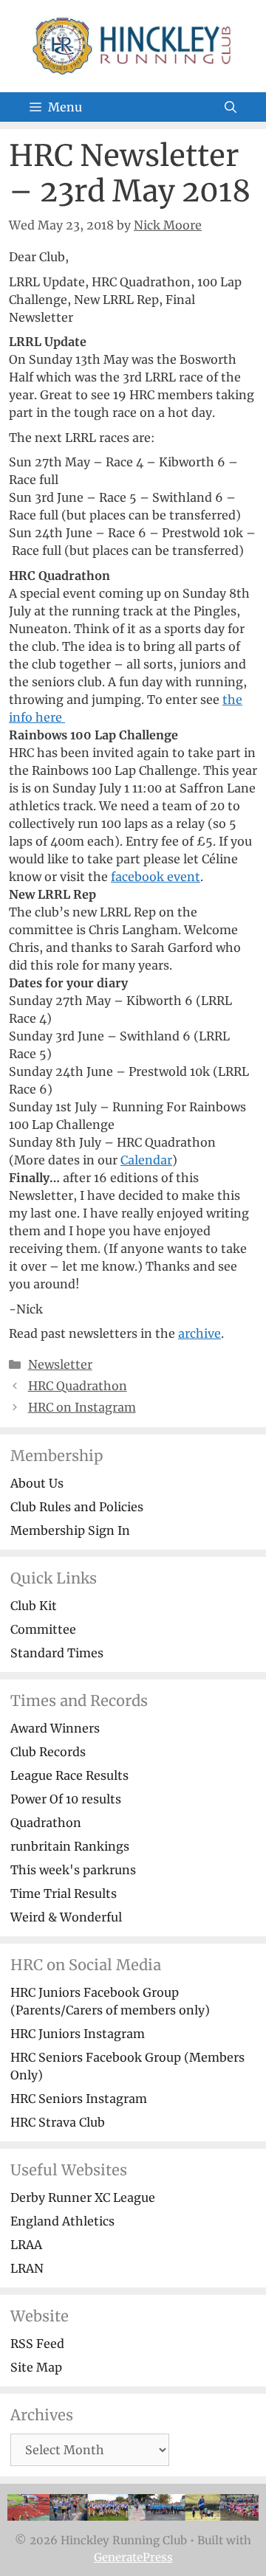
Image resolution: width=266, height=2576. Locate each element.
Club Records (48, 1752)
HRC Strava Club (58, 2122)
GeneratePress (133, 2557)
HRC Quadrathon (78, 1386)
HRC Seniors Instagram (79, 2099)
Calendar (146, 1160)
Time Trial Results (64, 1893)
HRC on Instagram (82, 1407)
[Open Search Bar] (231, 107)
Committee (43, 1629)
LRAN (27, 2268)
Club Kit (34, 1606)
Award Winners (55, 1728)
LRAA (26, 2245)
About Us (37, 1483)
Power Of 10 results (66, 1799)
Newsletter (60, 1364)
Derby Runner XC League (83, 2197)
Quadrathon (46, 1823)
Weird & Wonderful (66, 1917)
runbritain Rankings (70, 1846)
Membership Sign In (70, 1530)
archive (199, 1333)
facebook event (156, 877)
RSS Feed (37, 2344)
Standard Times (57, 1653)
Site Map (36, 2367)
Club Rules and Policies (77, 1507)
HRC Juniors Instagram (78, 2034)
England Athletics (62, 2221)
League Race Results (69, 1775)
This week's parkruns (73, 1870)
